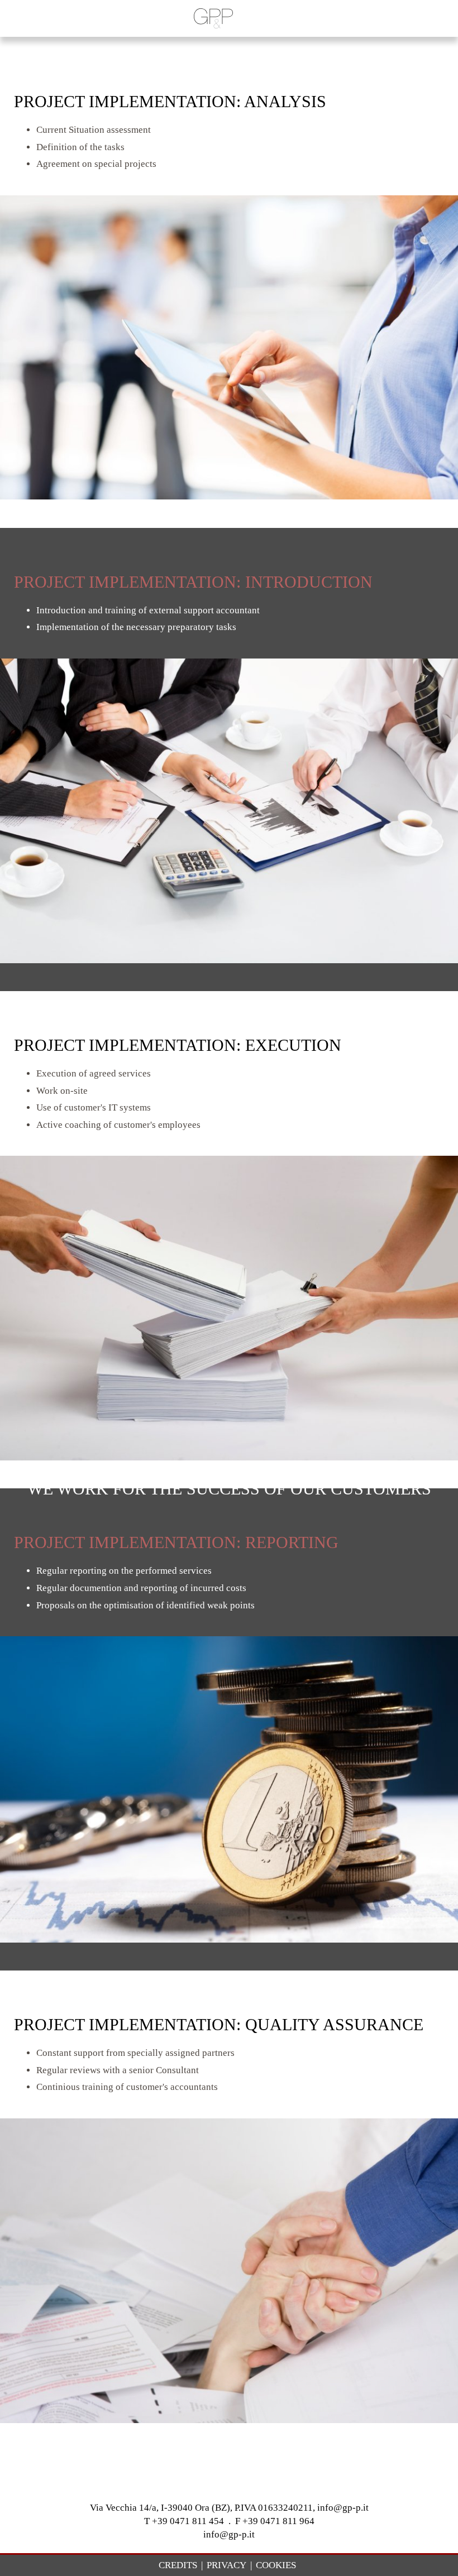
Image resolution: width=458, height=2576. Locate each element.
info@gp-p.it (229, 2534)
